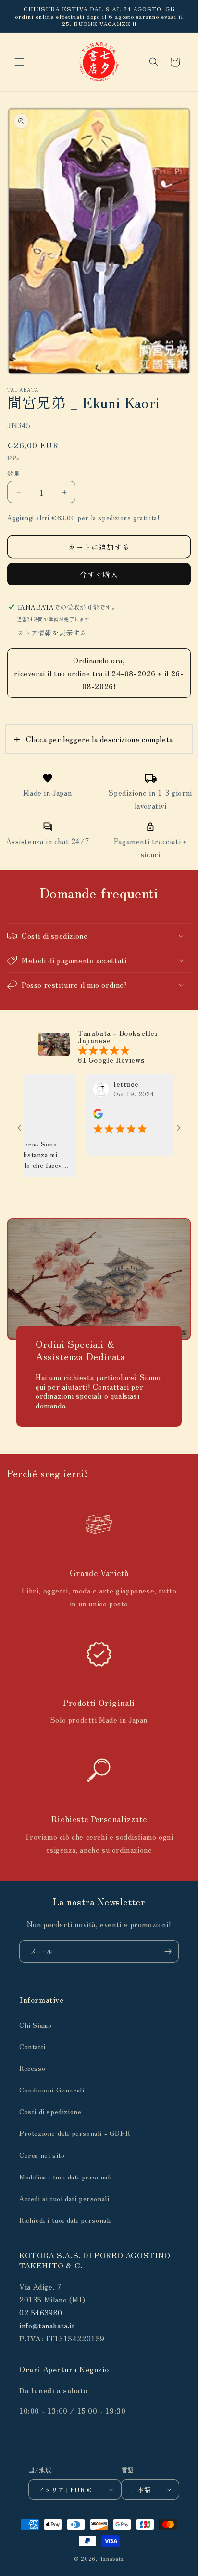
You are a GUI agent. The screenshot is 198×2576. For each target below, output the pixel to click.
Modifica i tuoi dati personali (66, 2177)
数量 (14, 473)
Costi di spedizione (50, 2111)
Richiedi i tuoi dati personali (65, 2220)
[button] (19, 62)
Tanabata (112, 2558)
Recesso (32, 2068)
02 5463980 (42, 2312)
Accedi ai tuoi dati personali (64, 2198)
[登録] (168, 1951)
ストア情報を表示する (52, 633)
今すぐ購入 (99, 574)
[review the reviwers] (77, 1116)
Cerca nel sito (42, 2155)
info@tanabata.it (47, 2325)
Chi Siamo (35, 2025)
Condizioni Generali (52, 2090)
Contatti (32, 2046)
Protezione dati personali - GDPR (74, 2133)
